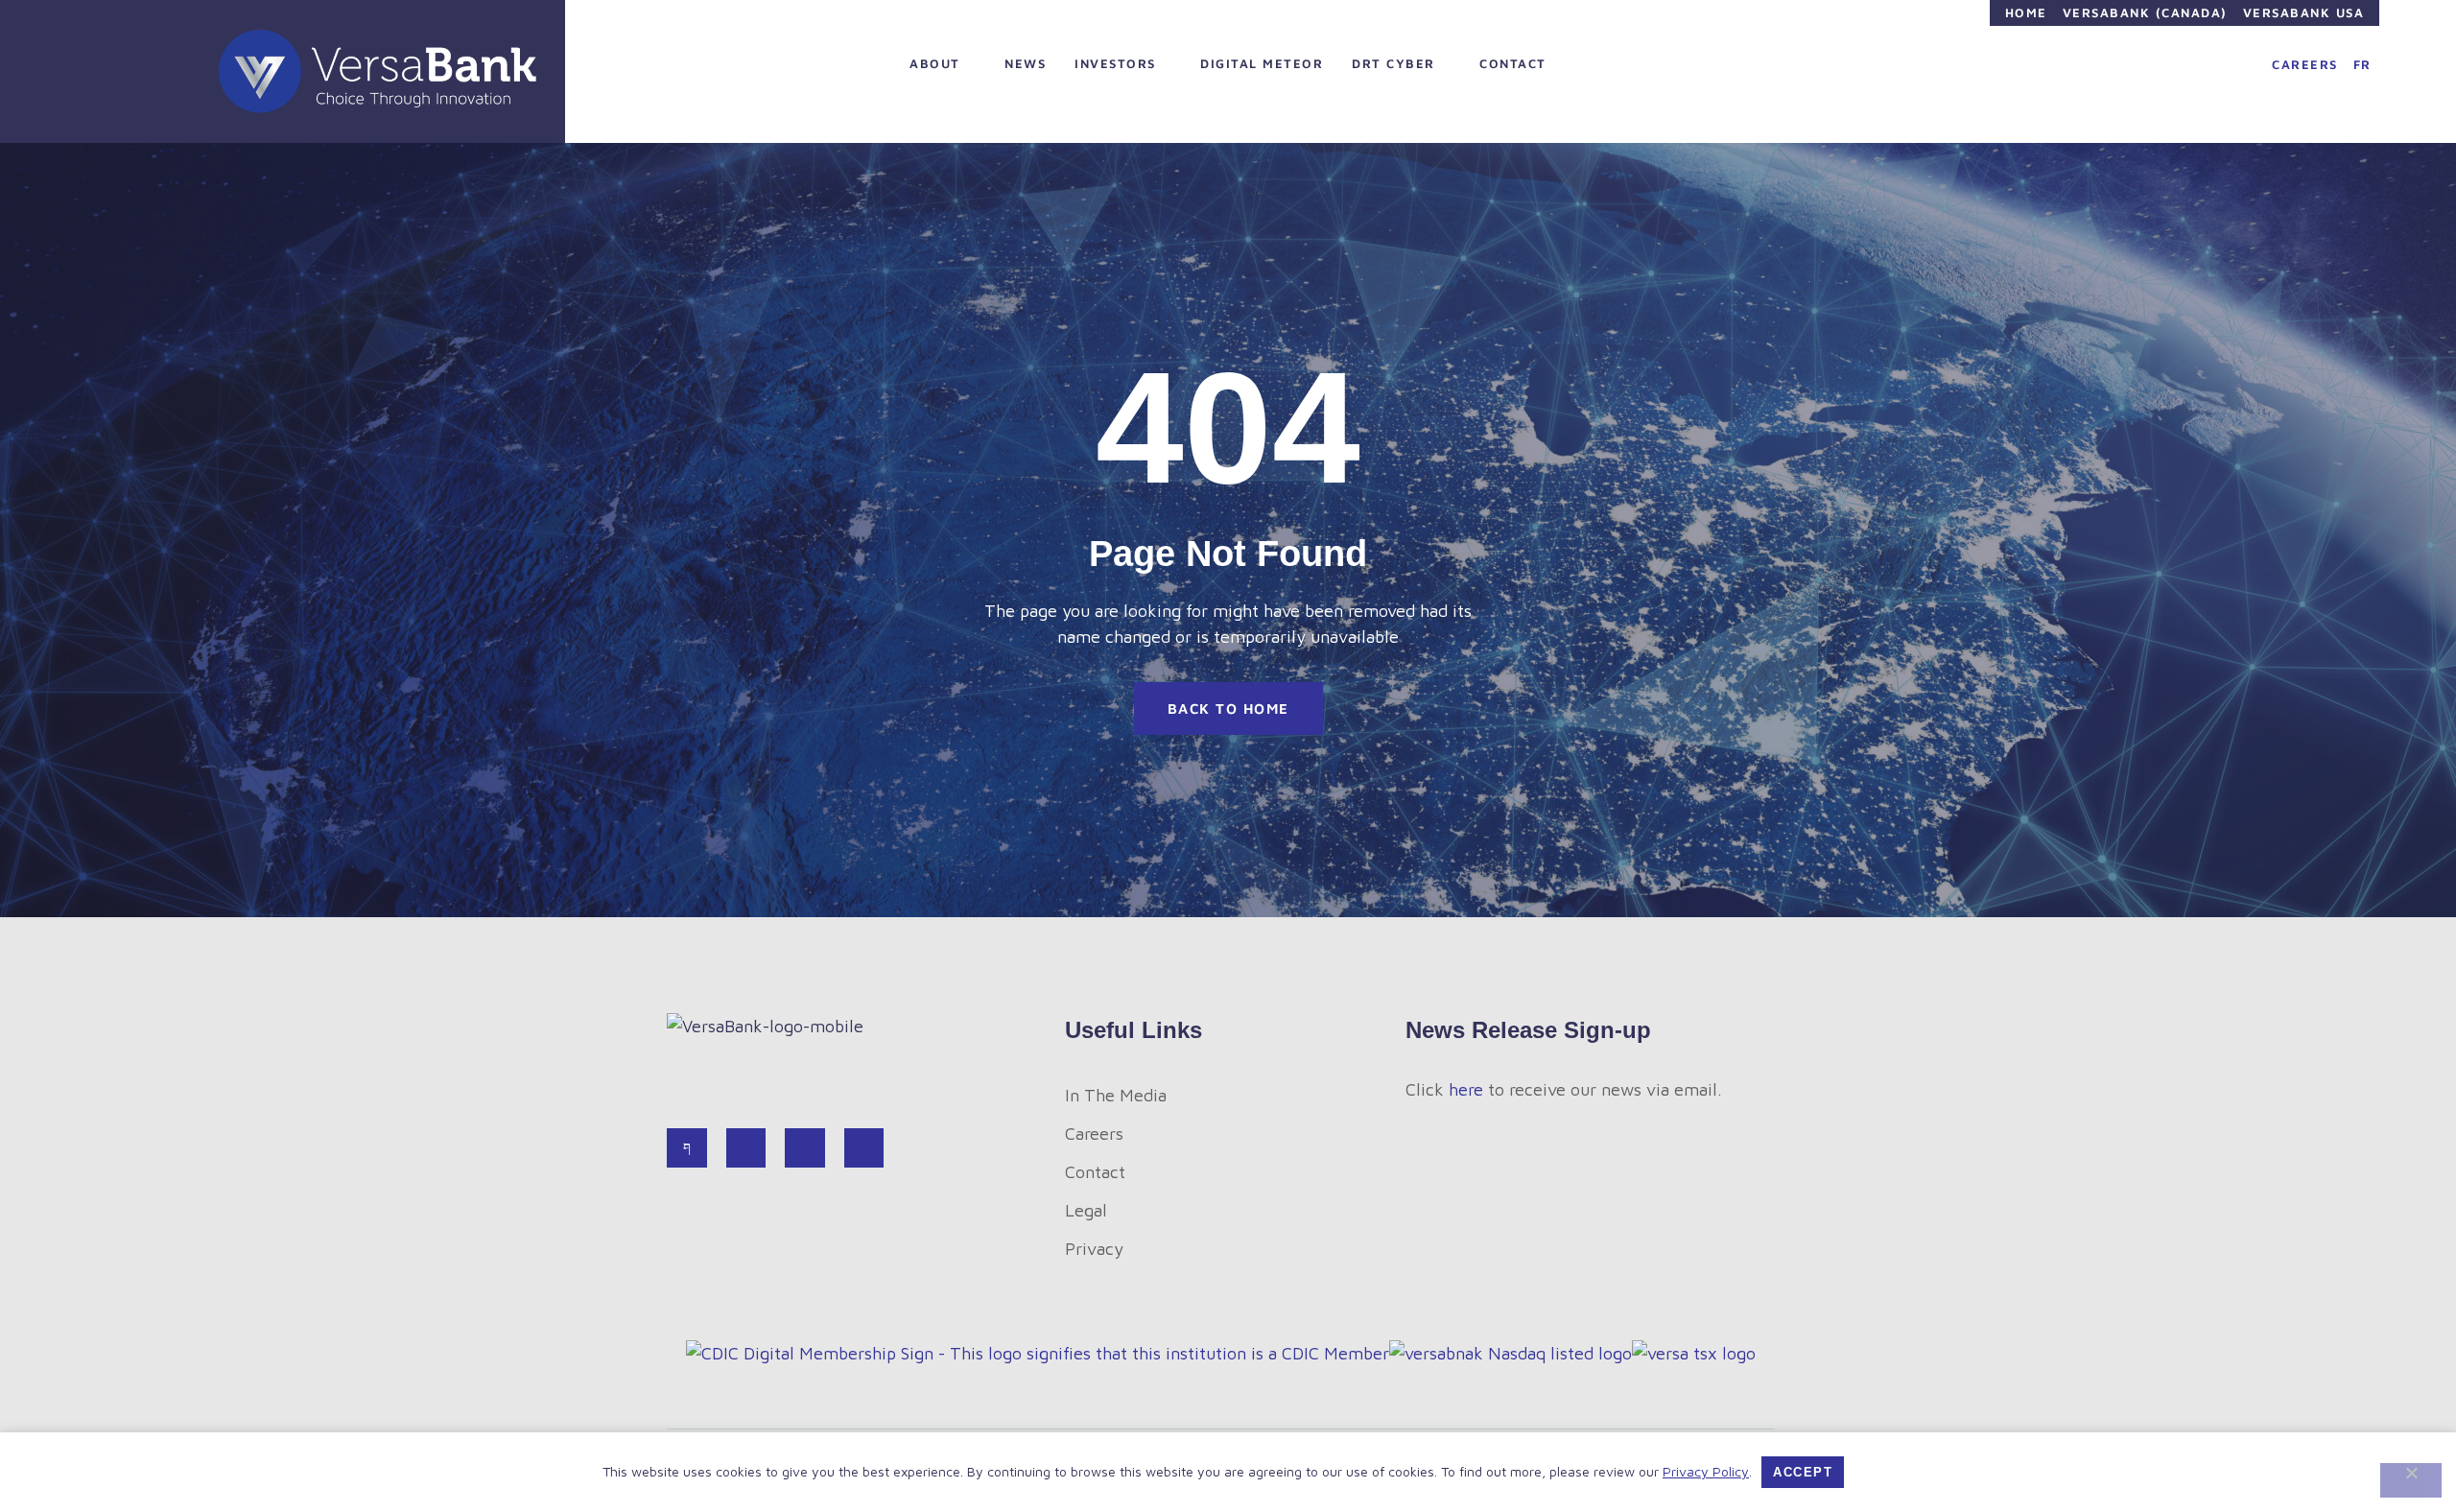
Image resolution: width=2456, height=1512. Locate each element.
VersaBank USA (2304, 12)
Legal (1086, 1210)
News (1025, 63)
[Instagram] (864, 1148)
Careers (2305, 64)
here (1466, 1089)
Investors (1115, 63)
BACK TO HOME (1228, 709)
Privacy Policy (1706, 1471)
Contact (1513, 63)
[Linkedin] (805, 1148)
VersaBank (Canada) (2145, 12)
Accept (1803, 1472)
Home (2026, 12)
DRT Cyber (1393, 63)
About (935, 63)
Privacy (1094, 1249)
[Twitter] (746, 1148)
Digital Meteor (1262, 63)
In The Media (1116, 1095)
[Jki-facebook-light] (687, 1148)
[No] (2411, 1480)
